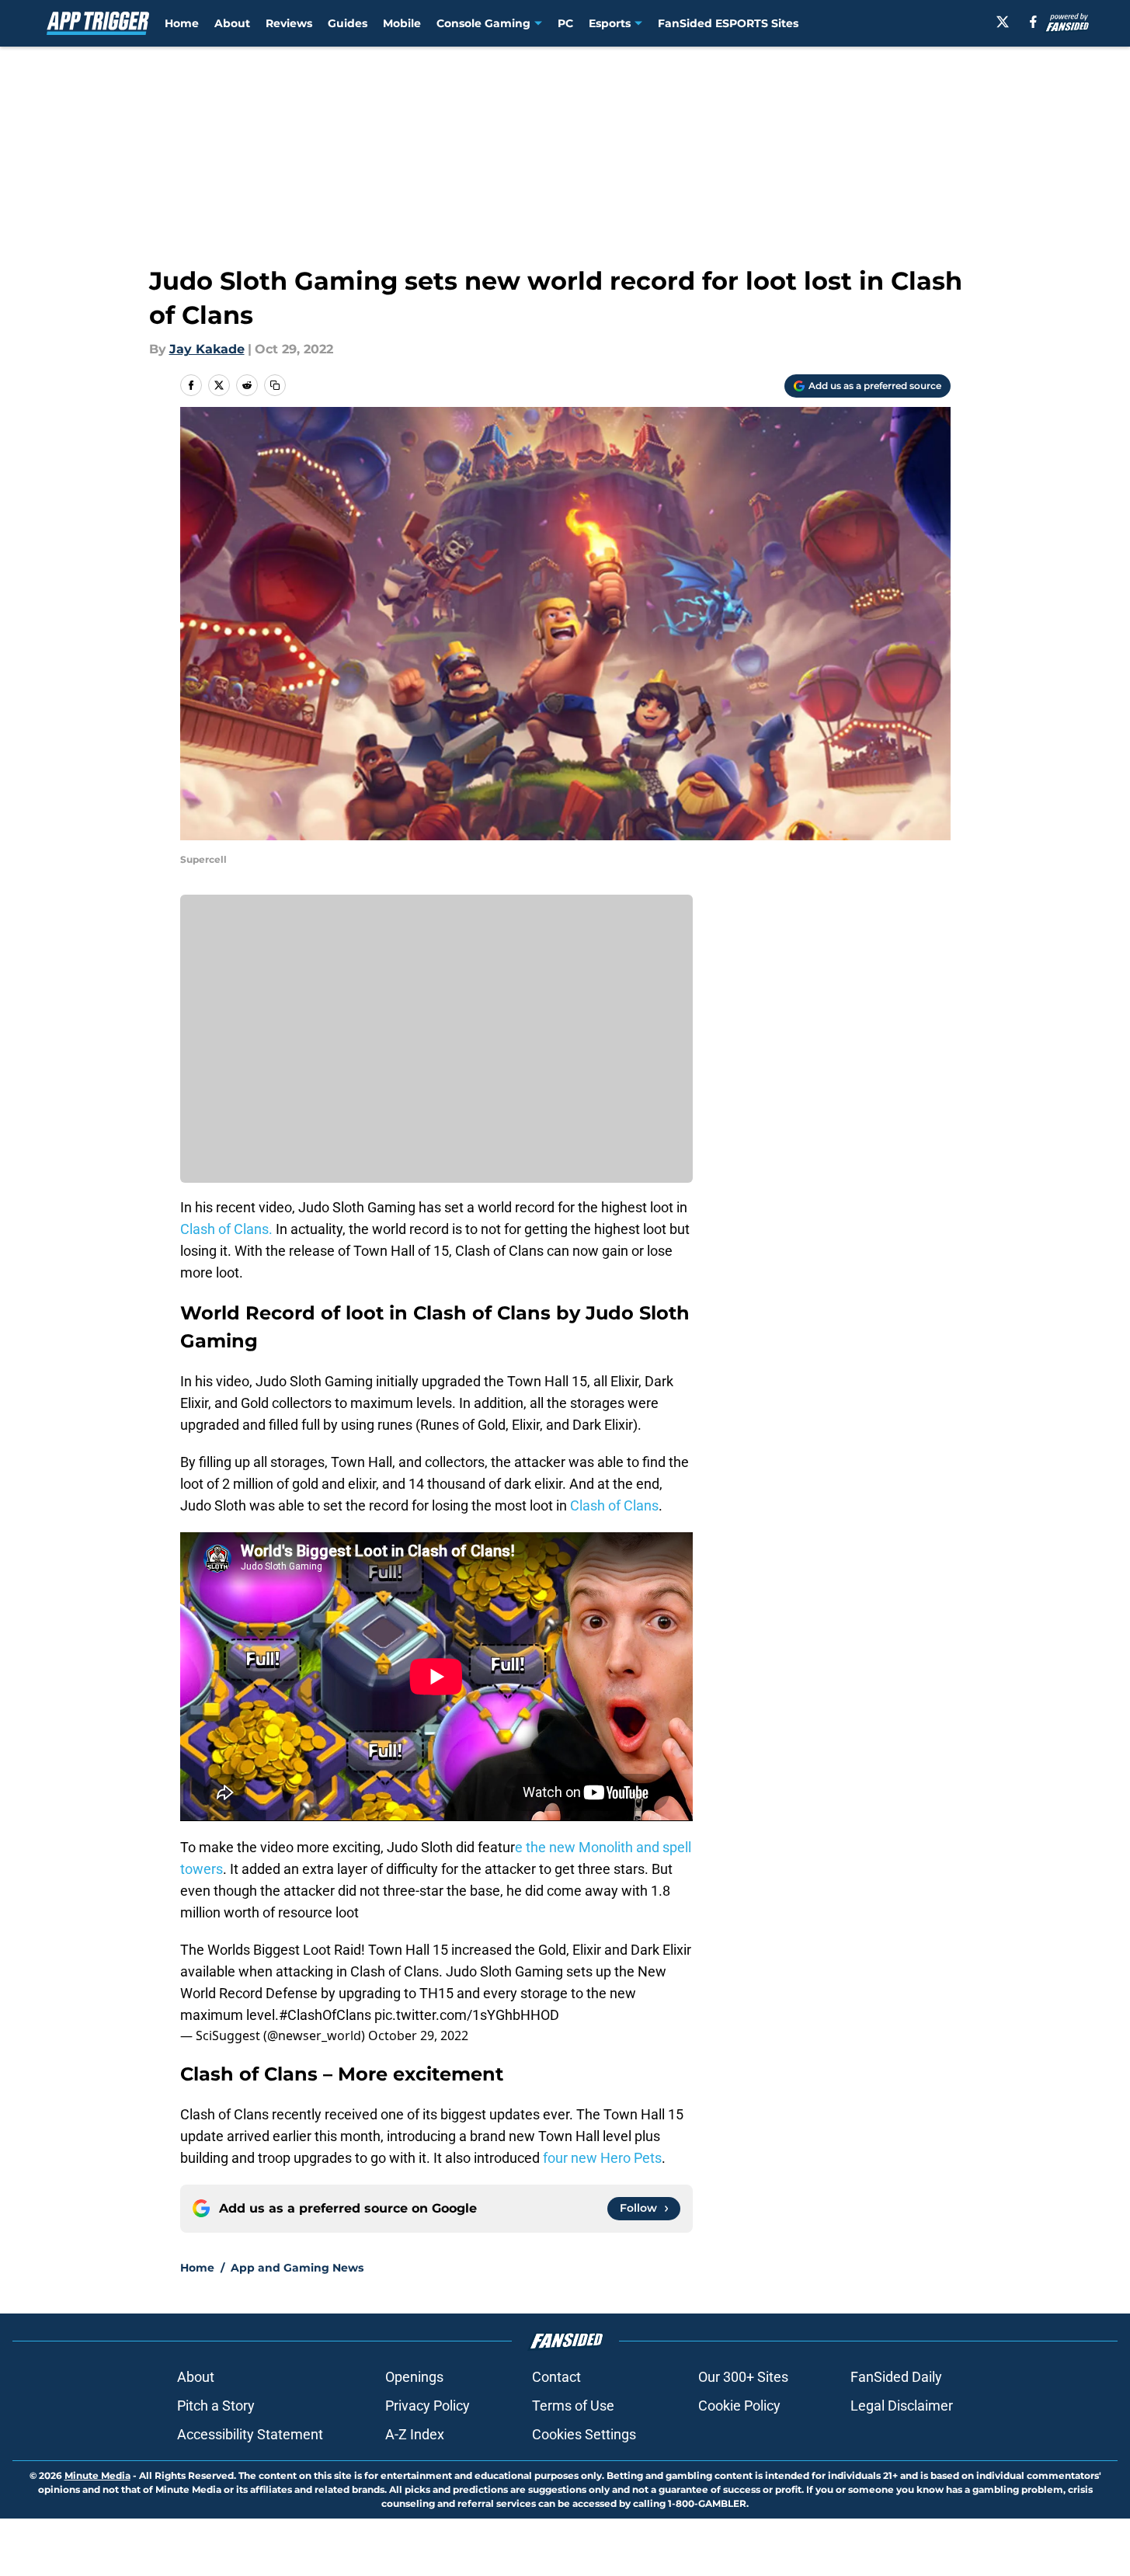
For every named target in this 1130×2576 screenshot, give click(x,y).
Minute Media (97, 2475)
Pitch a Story (216, 2406)
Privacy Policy (428, 2406)
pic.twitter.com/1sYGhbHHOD (467, 2015)
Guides (348, 23)
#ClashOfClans (325, 2015)
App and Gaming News (297, 2268)
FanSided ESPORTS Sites (728, 23)
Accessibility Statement (250, 2434)
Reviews (289, 23)
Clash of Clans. (226, 1229)
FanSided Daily (896, 2377)
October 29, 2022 (418, 2035)
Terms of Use (573, 2406)
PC (565, 23)
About (232, 23)
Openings (414, 2377)
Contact (556, 2377)
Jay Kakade (207, 349)
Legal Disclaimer (902, 2406)
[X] (1003, 22)
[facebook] (1033, 22)
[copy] (275, 385)
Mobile (402, 23)
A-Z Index (415, 2434)
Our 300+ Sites (743, 2377)
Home (182, 23)
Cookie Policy (739, 2406)
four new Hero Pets (602, 2158)
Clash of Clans (614, 1505)
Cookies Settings (584, 2434)
